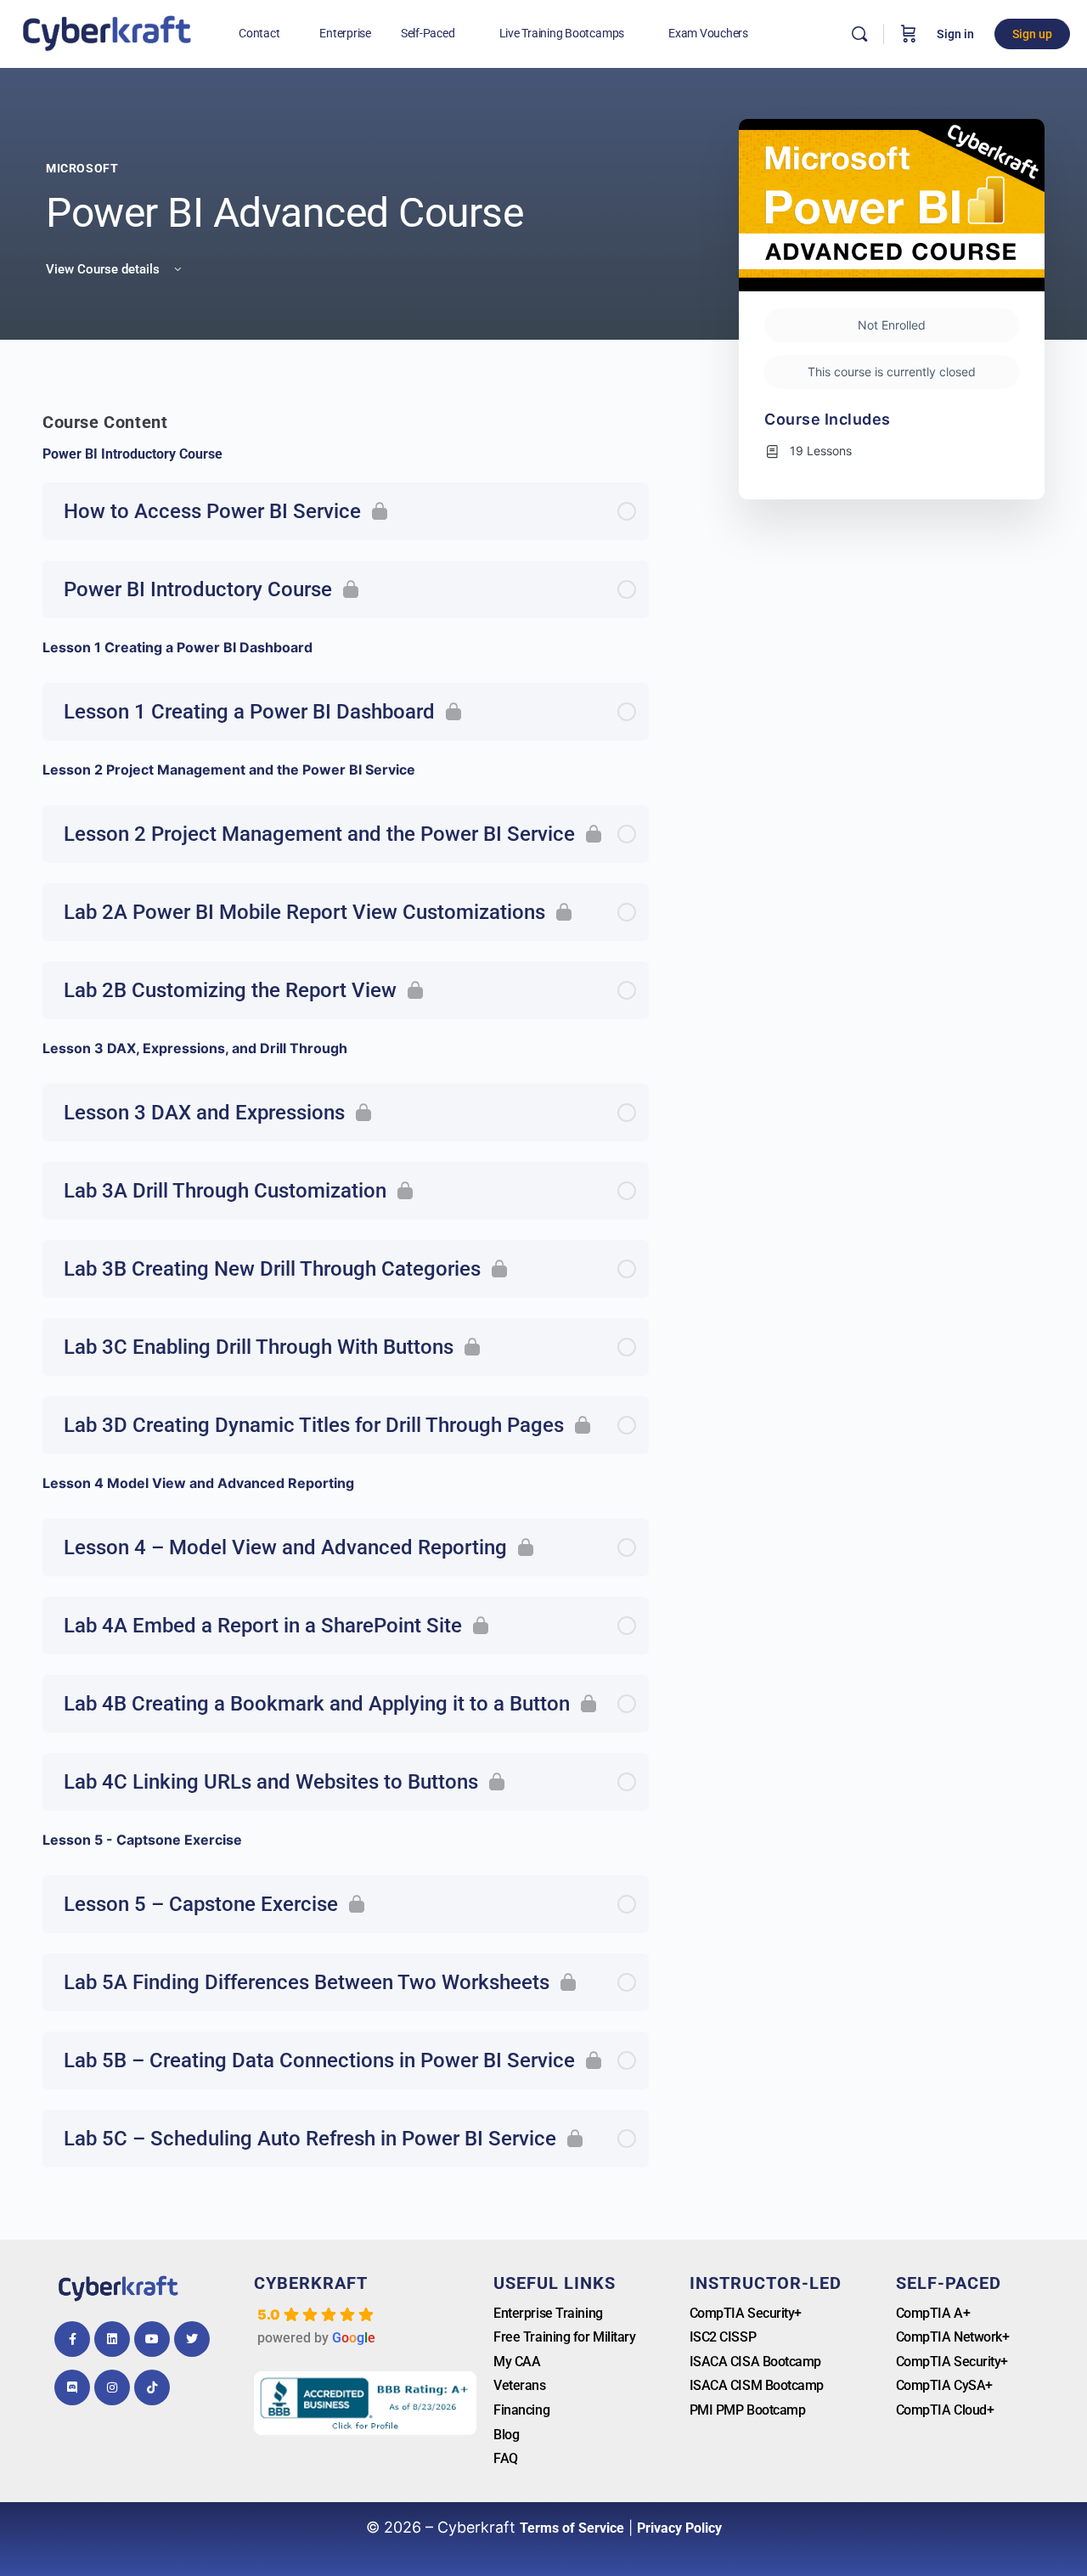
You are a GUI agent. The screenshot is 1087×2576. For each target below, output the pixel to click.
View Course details (104, 269)
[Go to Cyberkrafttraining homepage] (107, 32)
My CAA (517, 2362)
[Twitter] (192, 2339)
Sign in (955, 34)
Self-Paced (949, 2283)
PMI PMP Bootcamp (748, 2410)
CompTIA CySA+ (944, 2385)
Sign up (1032, 34)
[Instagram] (112, 2387)
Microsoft (82, 168)
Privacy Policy (679, 2528)
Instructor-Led (766, 2283)
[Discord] (72, 2387)
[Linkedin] (112, 2339)
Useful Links (555, 2283)
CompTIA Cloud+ (945, 2410)
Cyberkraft (311, 2283)
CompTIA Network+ (953, 2337)
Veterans (519, 2385)
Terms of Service (572, 2528)
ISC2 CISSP (723, 2337)
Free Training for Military (564, 2337)
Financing (521, 2410)
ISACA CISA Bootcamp (755, 2362)
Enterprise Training (548, 2313)
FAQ (506, 2458)
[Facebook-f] (72, 2339)
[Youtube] (152, 2339)
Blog (506, 2435)
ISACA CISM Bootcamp (757, 2385)
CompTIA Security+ (746, 2313)
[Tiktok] (152, 2387)
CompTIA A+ (933, 2313)
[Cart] (909, 34)
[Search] (859, 34)
